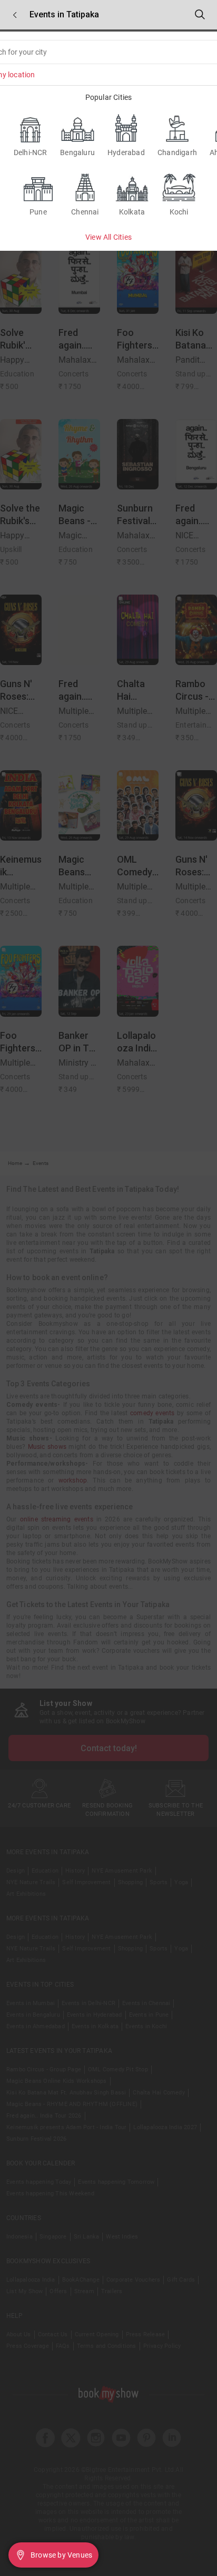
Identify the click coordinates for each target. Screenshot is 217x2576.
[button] (15, 15)
